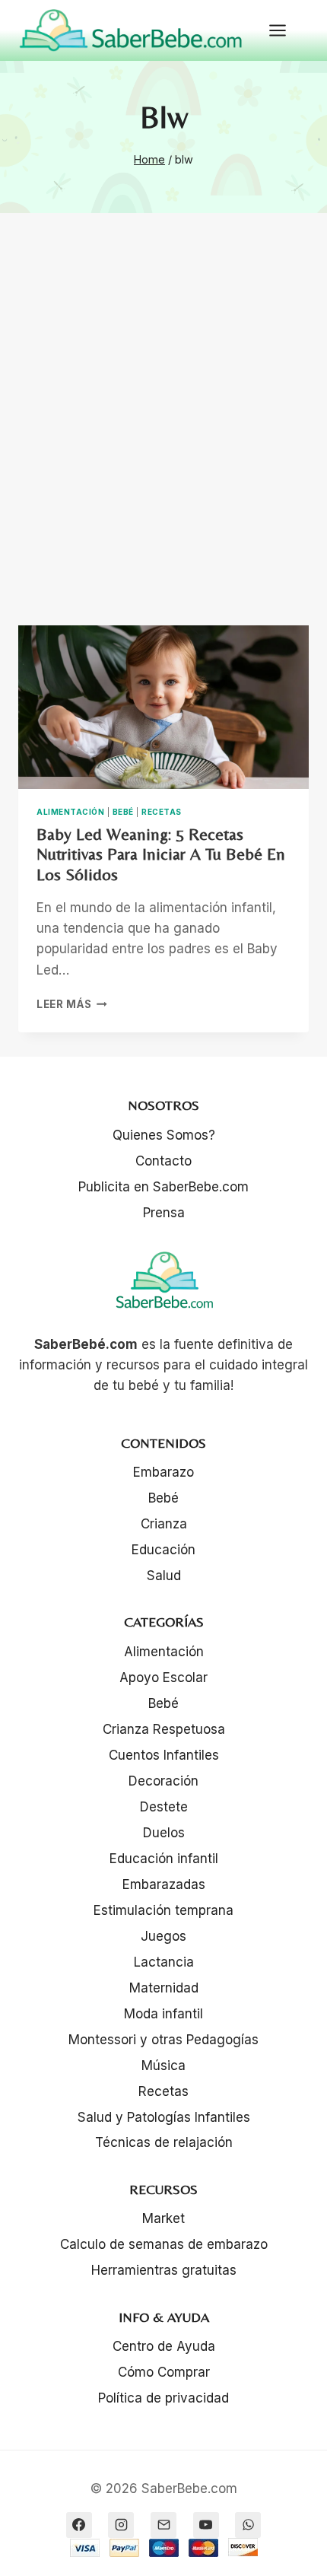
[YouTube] (206, 2525)
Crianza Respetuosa (164, 1729)
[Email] (163, 2525)
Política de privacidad (163, 2398)
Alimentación (70, 812)
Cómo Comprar (164, 2372)
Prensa (164, 1213)
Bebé (123, 812)
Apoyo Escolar (163, 1678)
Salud (164, 1576)
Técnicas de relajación (164, 2142)
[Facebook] (79, 2525)
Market (163, 2218)
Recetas (162, 812)
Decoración (163, 1781)
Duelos (164, 1833)
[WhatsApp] (248, 2525)
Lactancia (164, 1962)
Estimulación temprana (163, 1910)
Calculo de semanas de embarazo (164, 2244)
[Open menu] (285, 30)
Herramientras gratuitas (164, 2270)
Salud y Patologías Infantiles (164, 2117)
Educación (163, 1550)
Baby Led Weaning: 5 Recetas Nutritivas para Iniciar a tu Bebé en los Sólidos (161, 854)
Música (163, 2066)
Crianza (164, 1524)
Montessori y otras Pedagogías (163, 2040)
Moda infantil (163, 2014)
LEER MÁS (72, 1004)
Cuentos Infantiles (164, 1755)
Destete (164, 1807)
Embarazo (163, 1472)
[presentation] (163, 707)
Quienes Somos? (164, 1135)
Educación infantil (164, 1859)
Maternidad (164, 1988)
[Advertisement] (163, 437)
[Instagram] (121, 2525)
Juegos (163, 1936)
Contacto (163, 1161)
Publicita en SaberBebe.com (163, 1187)
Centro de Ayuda (164, 2346)
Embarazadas (164, 1884)
